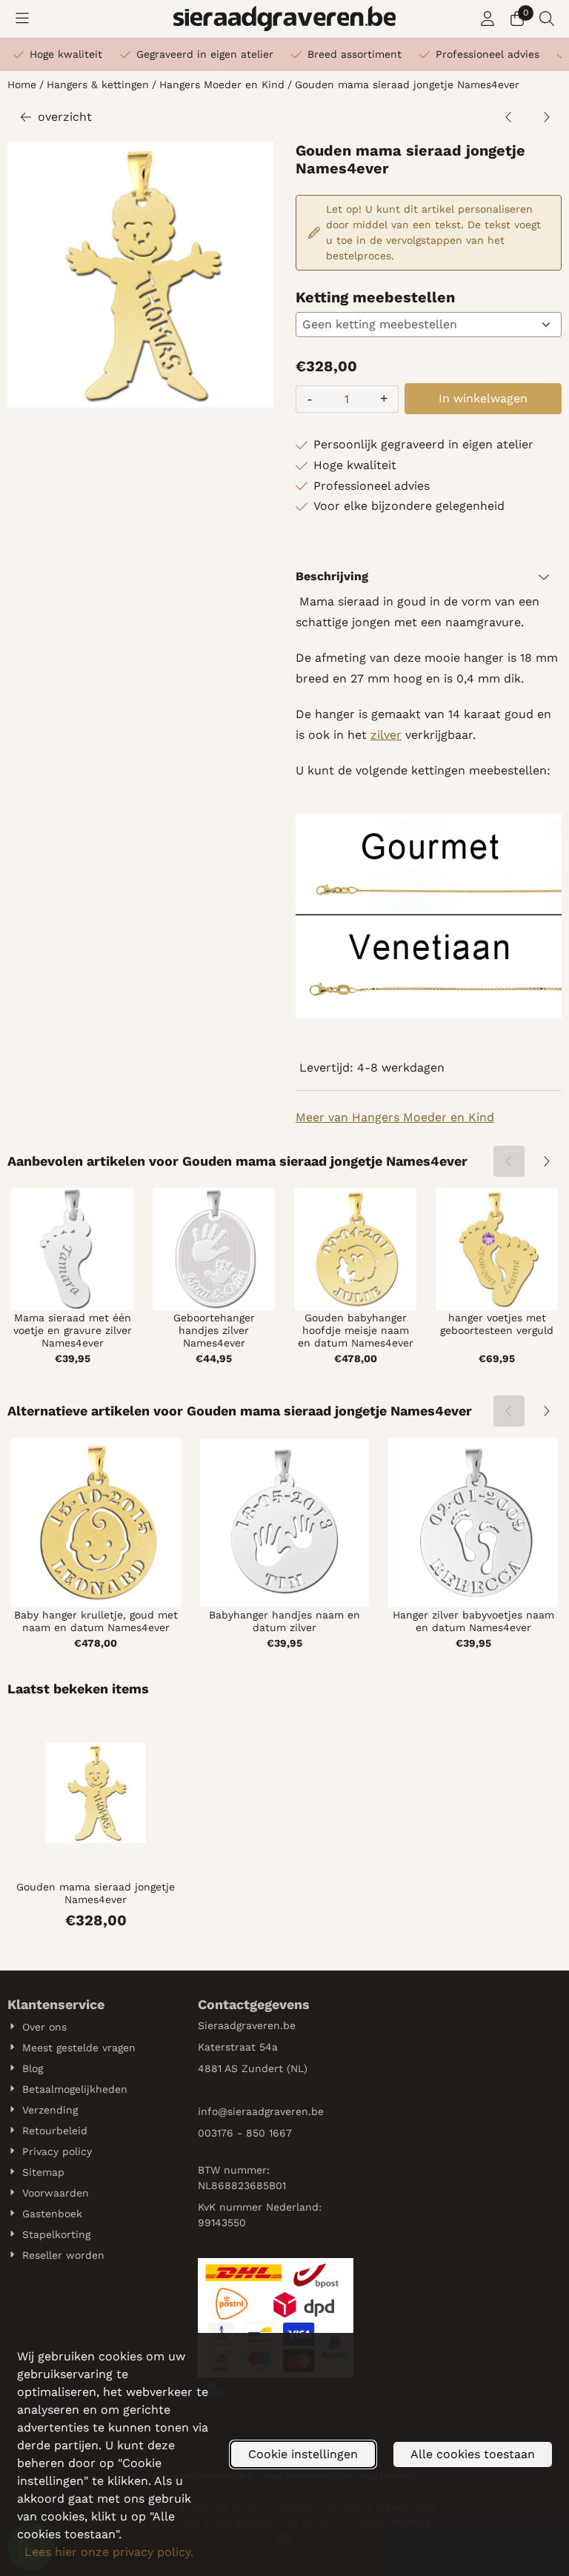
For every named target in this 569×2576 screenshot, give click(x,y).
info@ (213, 2111)
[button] (22, 19)
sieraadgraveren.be (276, 2111)
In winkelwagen (483, 398)
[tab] (429, 577)
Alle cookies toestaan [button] (473, 2454)
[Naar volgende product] (546, 117)
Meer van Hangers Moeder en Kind (395, 1117)
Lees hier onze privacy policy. (109, 2552)
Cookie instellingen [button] (303, 2454)
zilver (386, 735)
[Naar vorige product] (509, 117)
